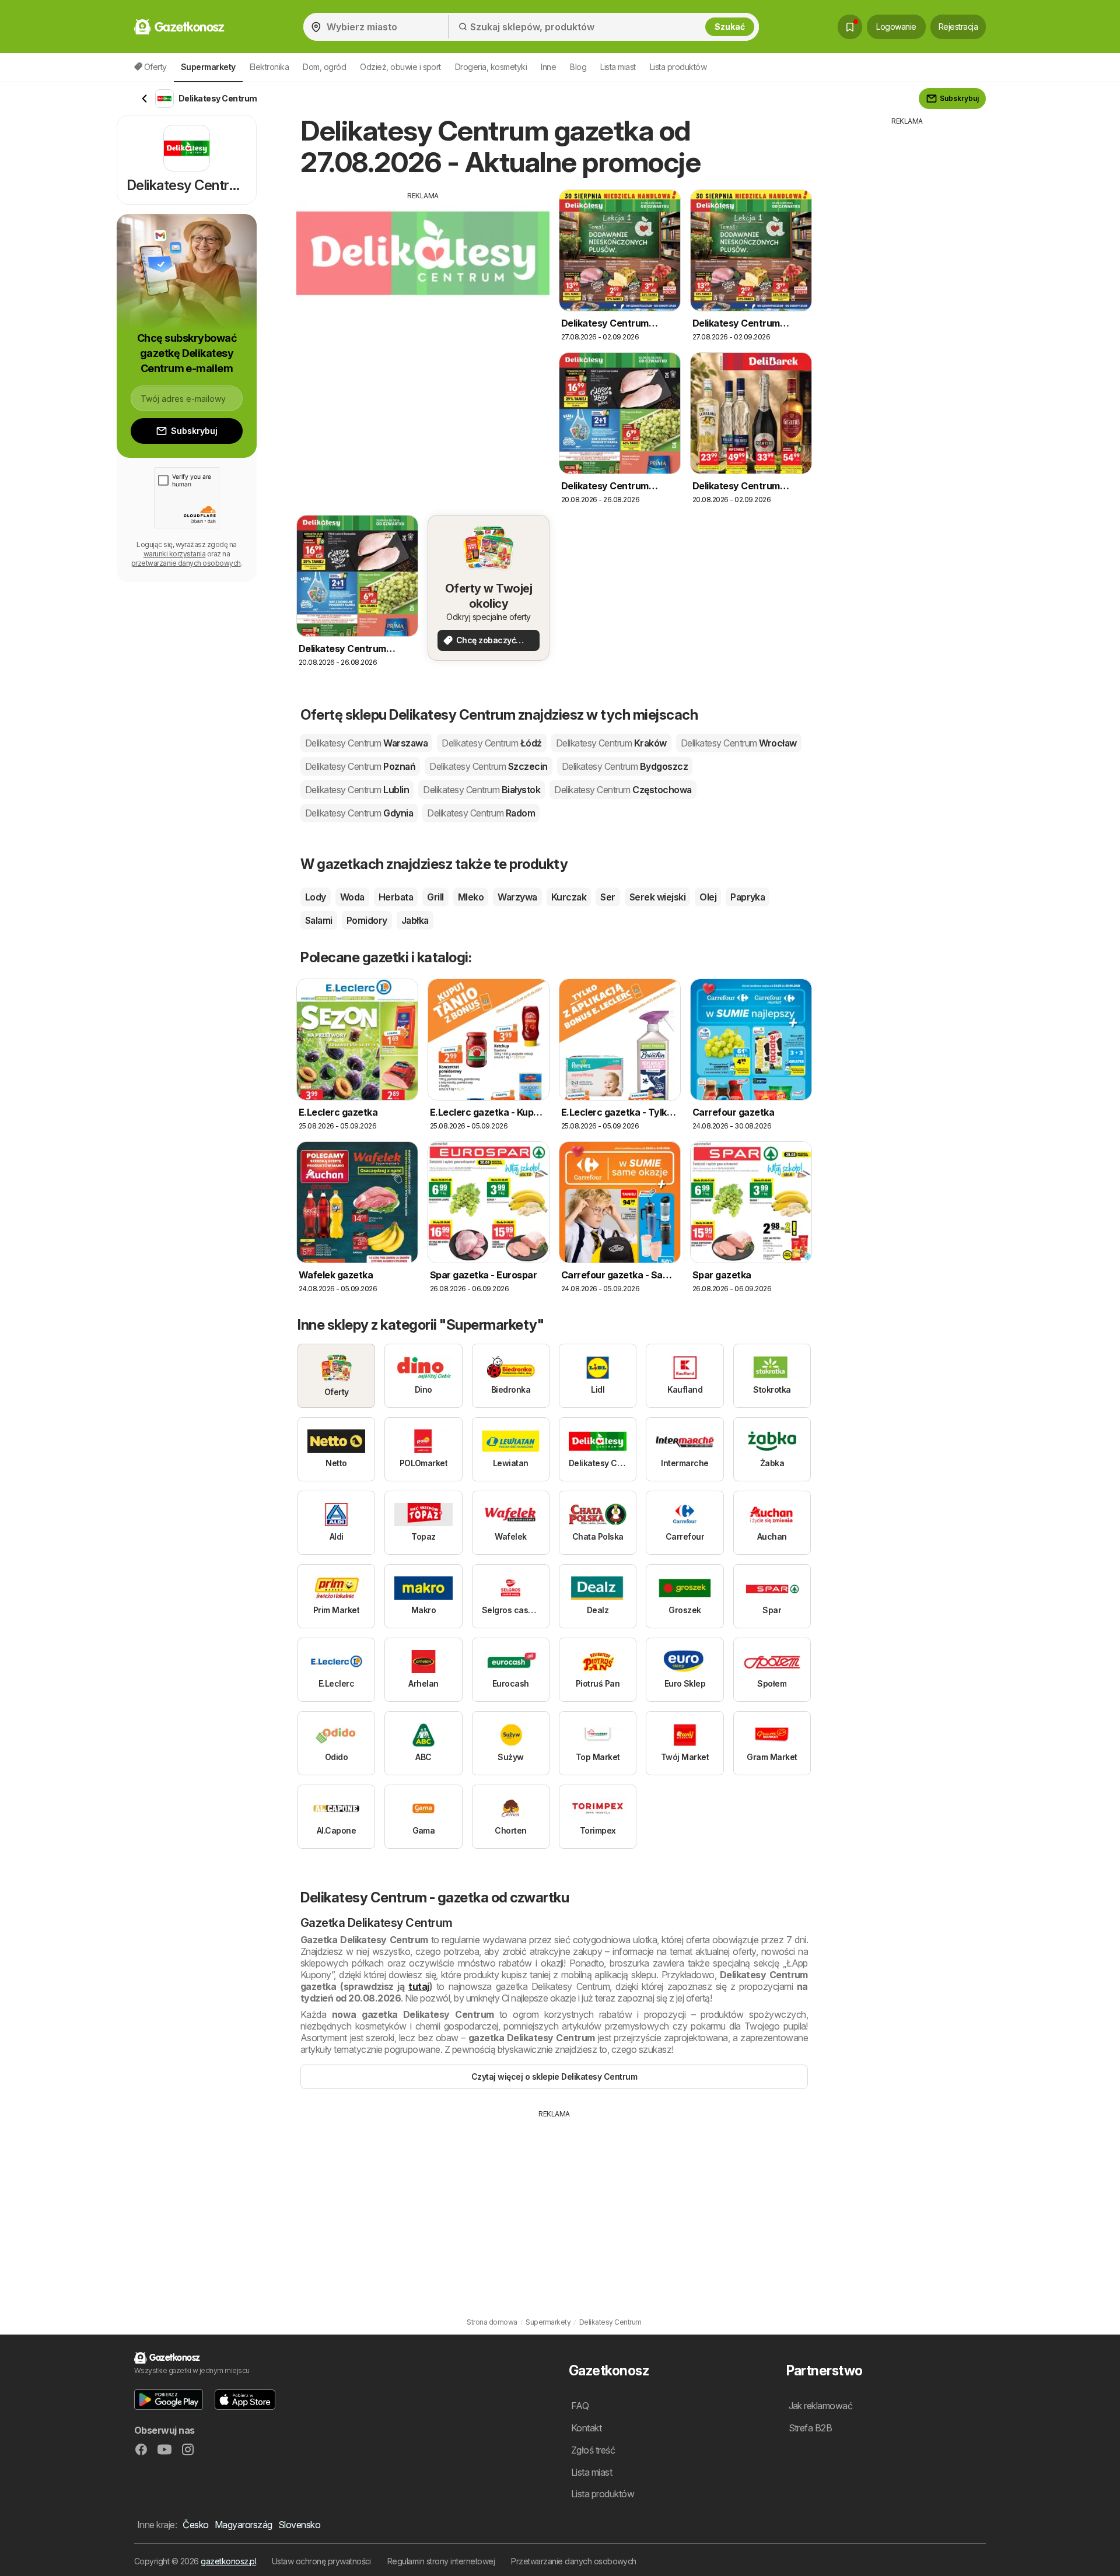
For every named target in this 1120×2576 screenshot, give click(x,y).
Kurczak (569, 897)
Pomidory (367, 920)
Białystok (482, 790)
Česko (195, 2525)
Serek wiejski (657, 897)
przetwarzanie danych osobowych (186, 563)
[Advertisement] (423, 283)
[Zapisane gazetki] (850, 27)
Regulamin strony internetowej (441, 2561)
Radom (481, 813)
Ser (608, 897)
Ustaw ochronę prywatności (321, 2561)
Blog (578, 67)
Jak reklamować (821, 2406)
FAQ (580, 2406)
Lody (316, 897)
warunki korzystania (174, 554)
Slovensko (299, 2525)
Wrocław (739, 743)
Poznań (360, 766)
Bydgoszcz (625, 766)
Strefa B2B (811, 2428)
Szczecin (488, 766)
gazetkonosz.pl (228, 2561)
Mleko (471, 897)
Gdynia (359, 813)
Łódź (491, 743)
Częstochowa (623, 790)
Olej (708, 897)
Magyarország (244, 2525)
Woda (352, 897)
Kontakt (586, 2428)
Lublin (357, 790)
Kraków (611, 743)
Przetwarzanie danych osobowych (574, 2561)
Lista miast (618, 67)
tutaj (419, 1986)
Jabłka (415, 920)
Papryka (748, 897)
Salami (319, 920)
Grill (435, 897)
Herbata (396, 897)
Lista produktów (678, 67)
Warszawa (366, 743)
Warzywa (517, 897)
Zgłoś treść (593, 2450)
